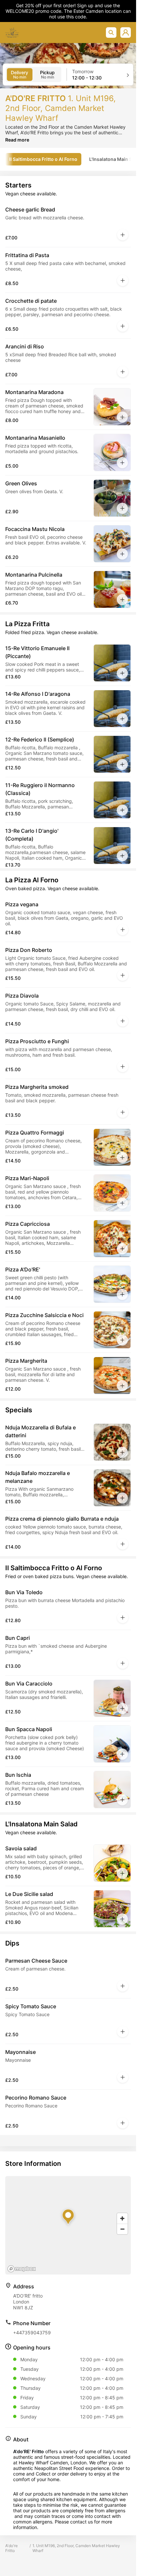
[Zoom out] (122, 2229)
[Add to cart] (123, 235)
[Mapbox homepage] (22, 2269)
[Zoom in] (122, 2218)
